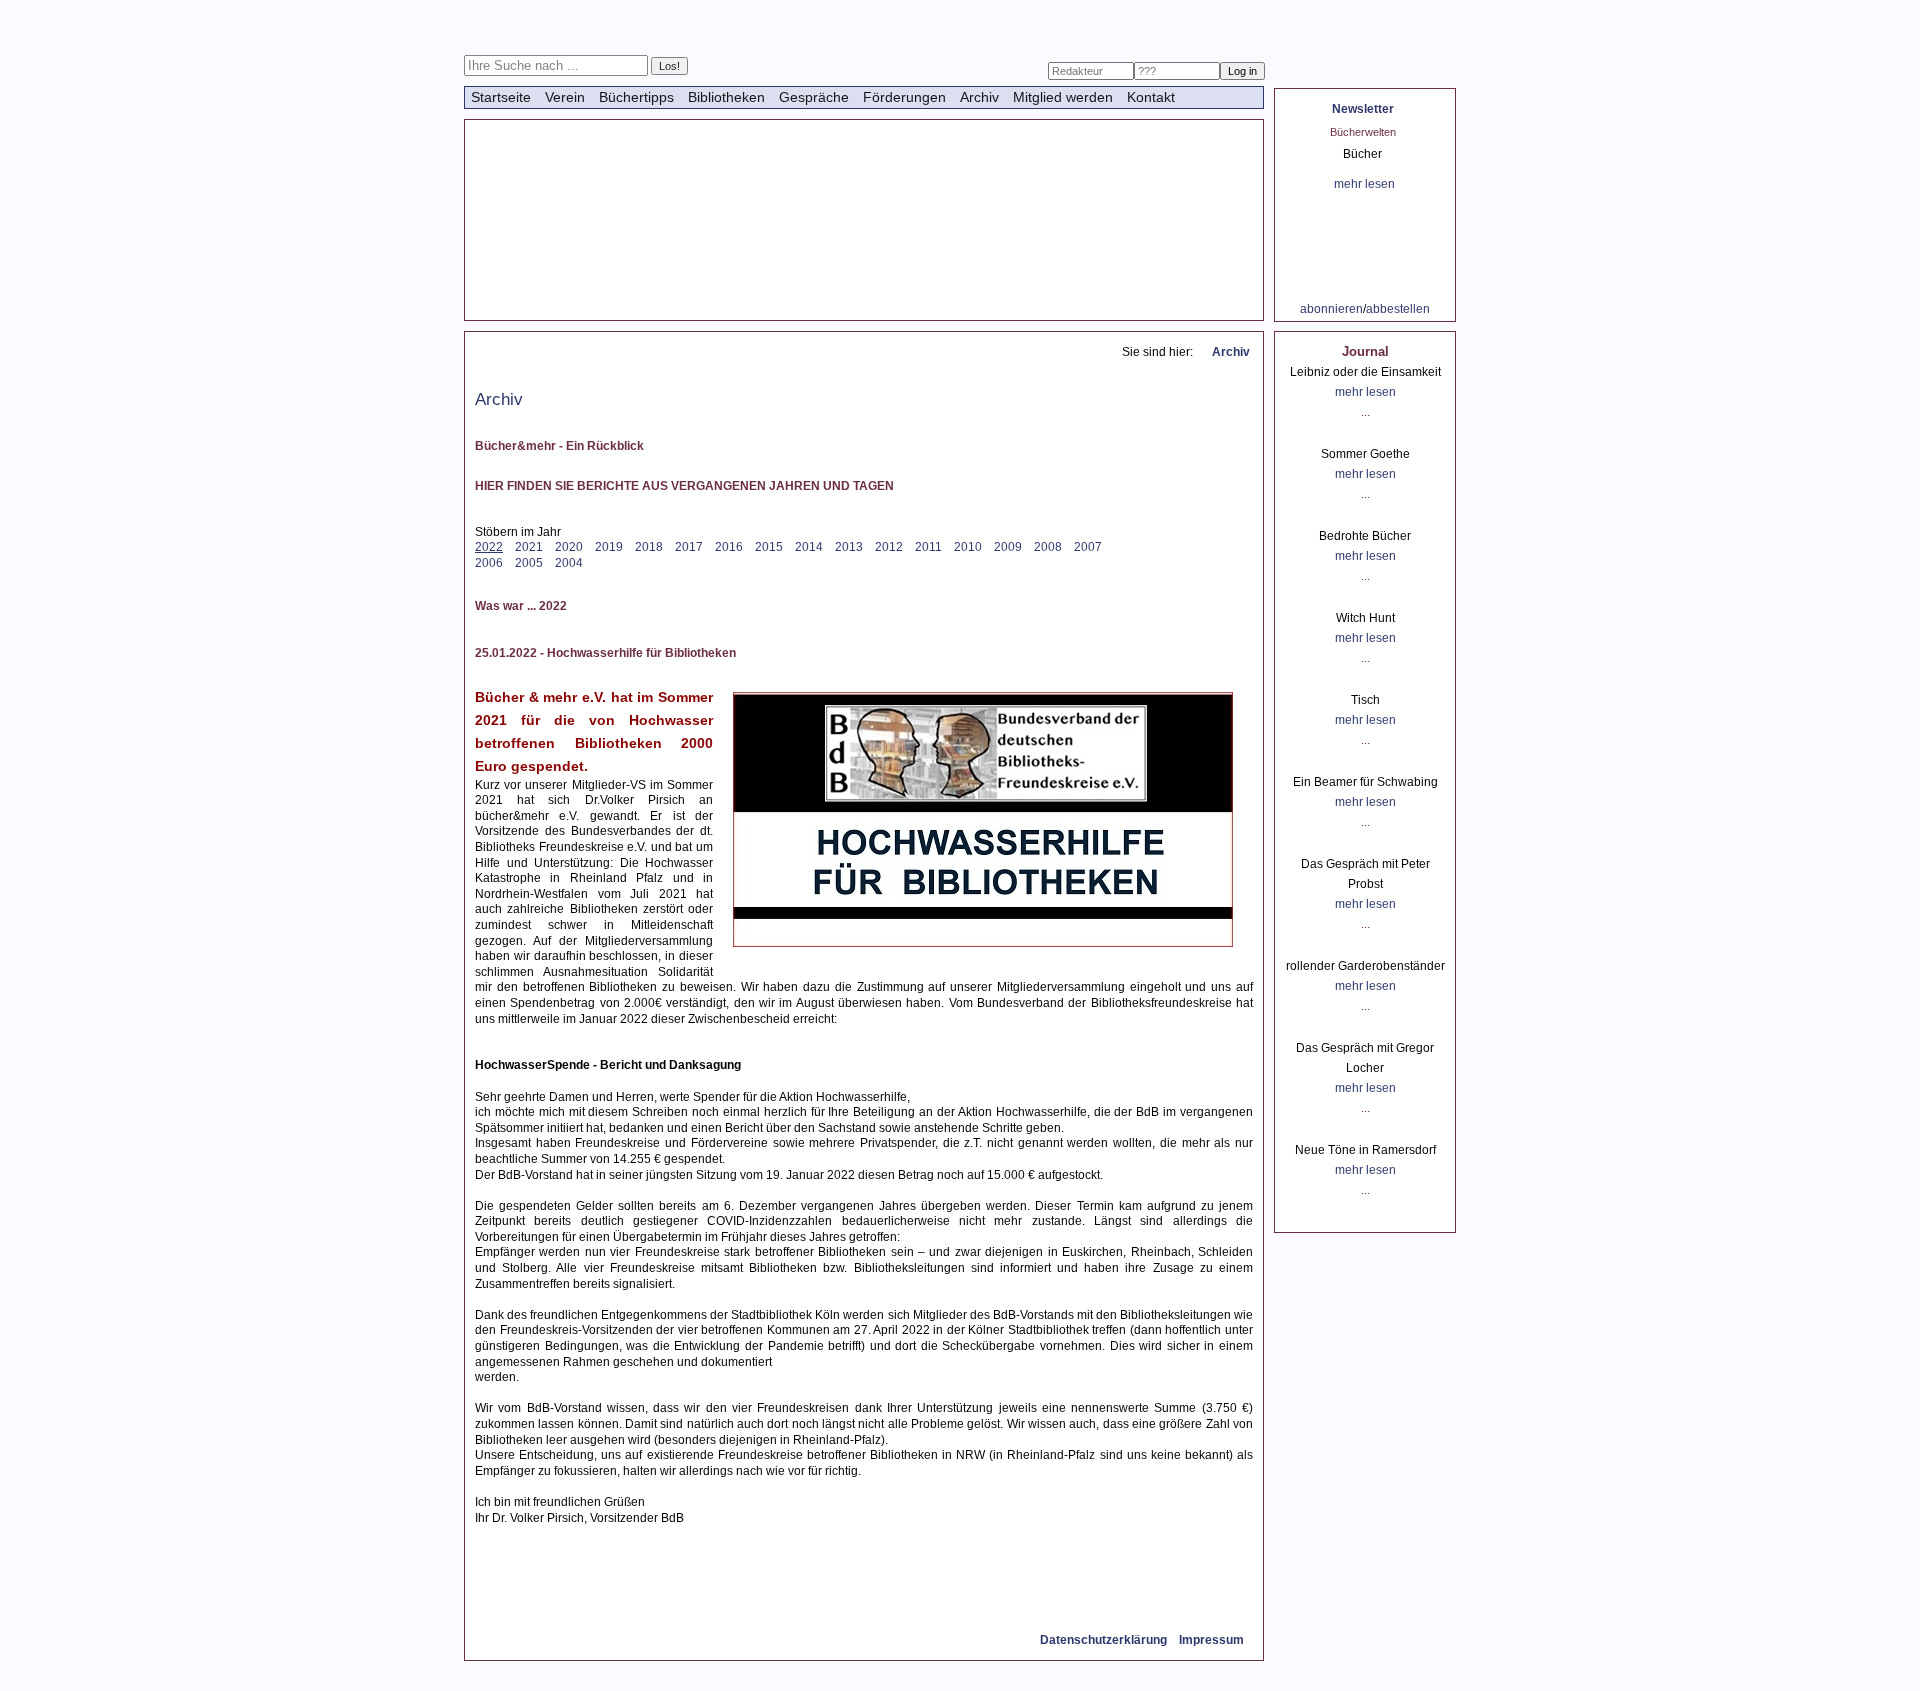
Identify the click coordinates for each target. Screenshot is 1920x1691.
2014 (809, 547)
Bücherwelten (1363, 132)
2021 (529, 547)
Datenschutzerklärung (1103, 1640)
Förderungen (904, 97)
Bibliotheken (726, 97)
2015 (769, 547)
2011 (928, 547)
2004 (569, 563)
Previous (1314, 140)
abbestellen (1398, 309)
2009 (1008, 547)
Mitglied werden (1063, 97)
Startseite (501, 97)
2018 (649, 547)
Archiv (979, 97)
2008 (1048, 547)
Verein (565, 97)
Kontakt (1151, 97)
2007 (1088, 547)
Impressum (1211, 1640)
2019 (609, 547)
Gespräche (814, 97)
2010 (968, 547)
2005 (529, 563)
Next (1429, 140)
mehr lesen (1364, 184)
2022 (489, 547)
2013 (849, 547)
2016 (729, 547)
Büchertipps (636, 97)
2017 (689, 547)
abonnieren (1331, 309)
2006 (489, 563)
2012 (889, 547)
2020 (569, 547)
